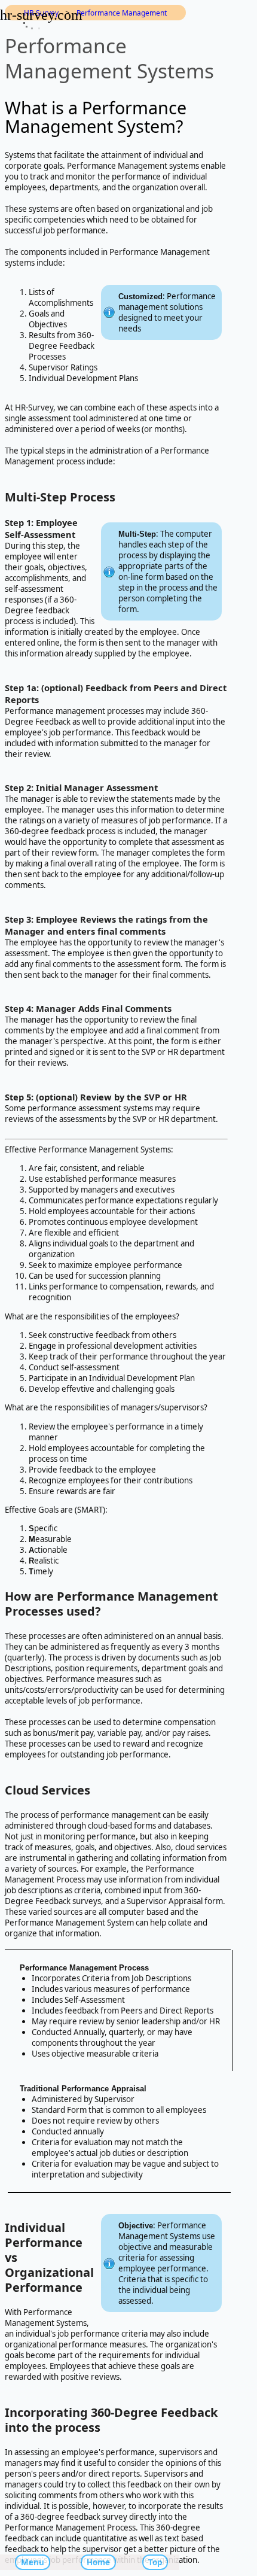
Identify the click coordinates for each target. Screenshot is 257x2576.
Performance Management (122, 13)
